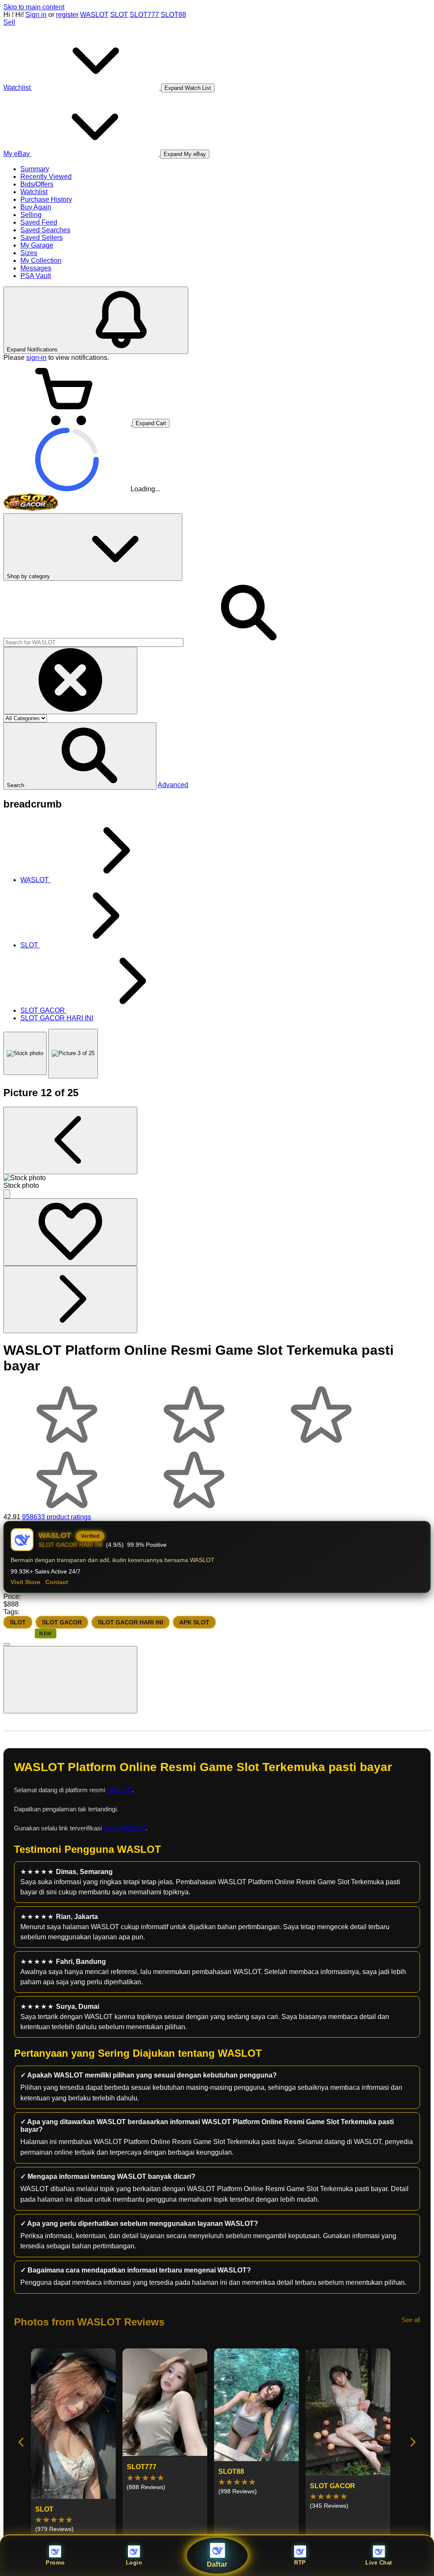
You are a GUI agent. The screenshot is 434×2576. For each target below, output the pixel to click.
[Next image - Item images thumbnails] (70, 1299)
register (67, 15)
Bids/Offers (37, 184)
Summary (35, 169)
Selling (31, 215)
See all (411, 2320)
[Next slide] (412, 2443)
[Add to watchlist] (70, 1232)
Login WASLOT (124, 1828)
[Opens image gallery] (7, 1194)
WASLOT (94, 15)
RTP (300, 2563)
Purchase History (46, 199)
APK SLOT (194, 1622)
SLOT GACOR (62, 1622)
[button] (80, 756)
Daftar (217, 2564)
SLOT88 (173, 15)
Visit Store (25, 1582)
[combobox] (93, 642)
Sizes (29, 253)
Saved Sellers (42, 238)
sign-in (36, 358)
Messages (36, 268)
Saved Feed (39, 222)
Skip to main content (34, 7)
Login (134, 2563)
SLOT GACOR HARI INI (131, 1622)
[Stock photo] (25, 1053)
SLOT (119, 15)
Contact (57, 1582)
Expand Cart (151, 423)
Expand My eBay (185, 154)
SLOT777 (144, 15)
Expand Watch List (188, 88)
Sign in (36, 15)
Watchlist (34, 192)
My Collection (41, 260)
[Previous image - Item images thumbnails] (70, 1140)
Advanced (173, 785)
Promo (55, 2563)
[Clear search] (70, 681)
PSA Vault (36, 276)
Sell (9, 22)
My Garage (37, 245)
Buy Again (36, 207)
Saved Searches (45, 230)
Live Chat (379, 2563)
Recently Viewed (46, 177)
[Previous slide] (22, 2443)
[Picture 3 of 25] (73, 1054)
